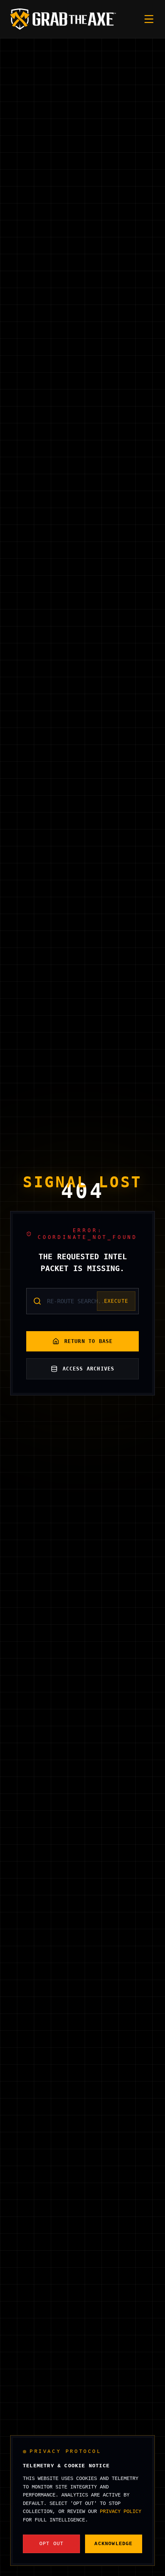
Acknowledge (113, 2544)
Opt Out (51, 2544)
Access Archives (89, 1369)
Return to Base (89, 1341)
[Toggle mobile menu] (149, 19)
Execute (116, 1301)
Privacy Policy (121, 2512)
